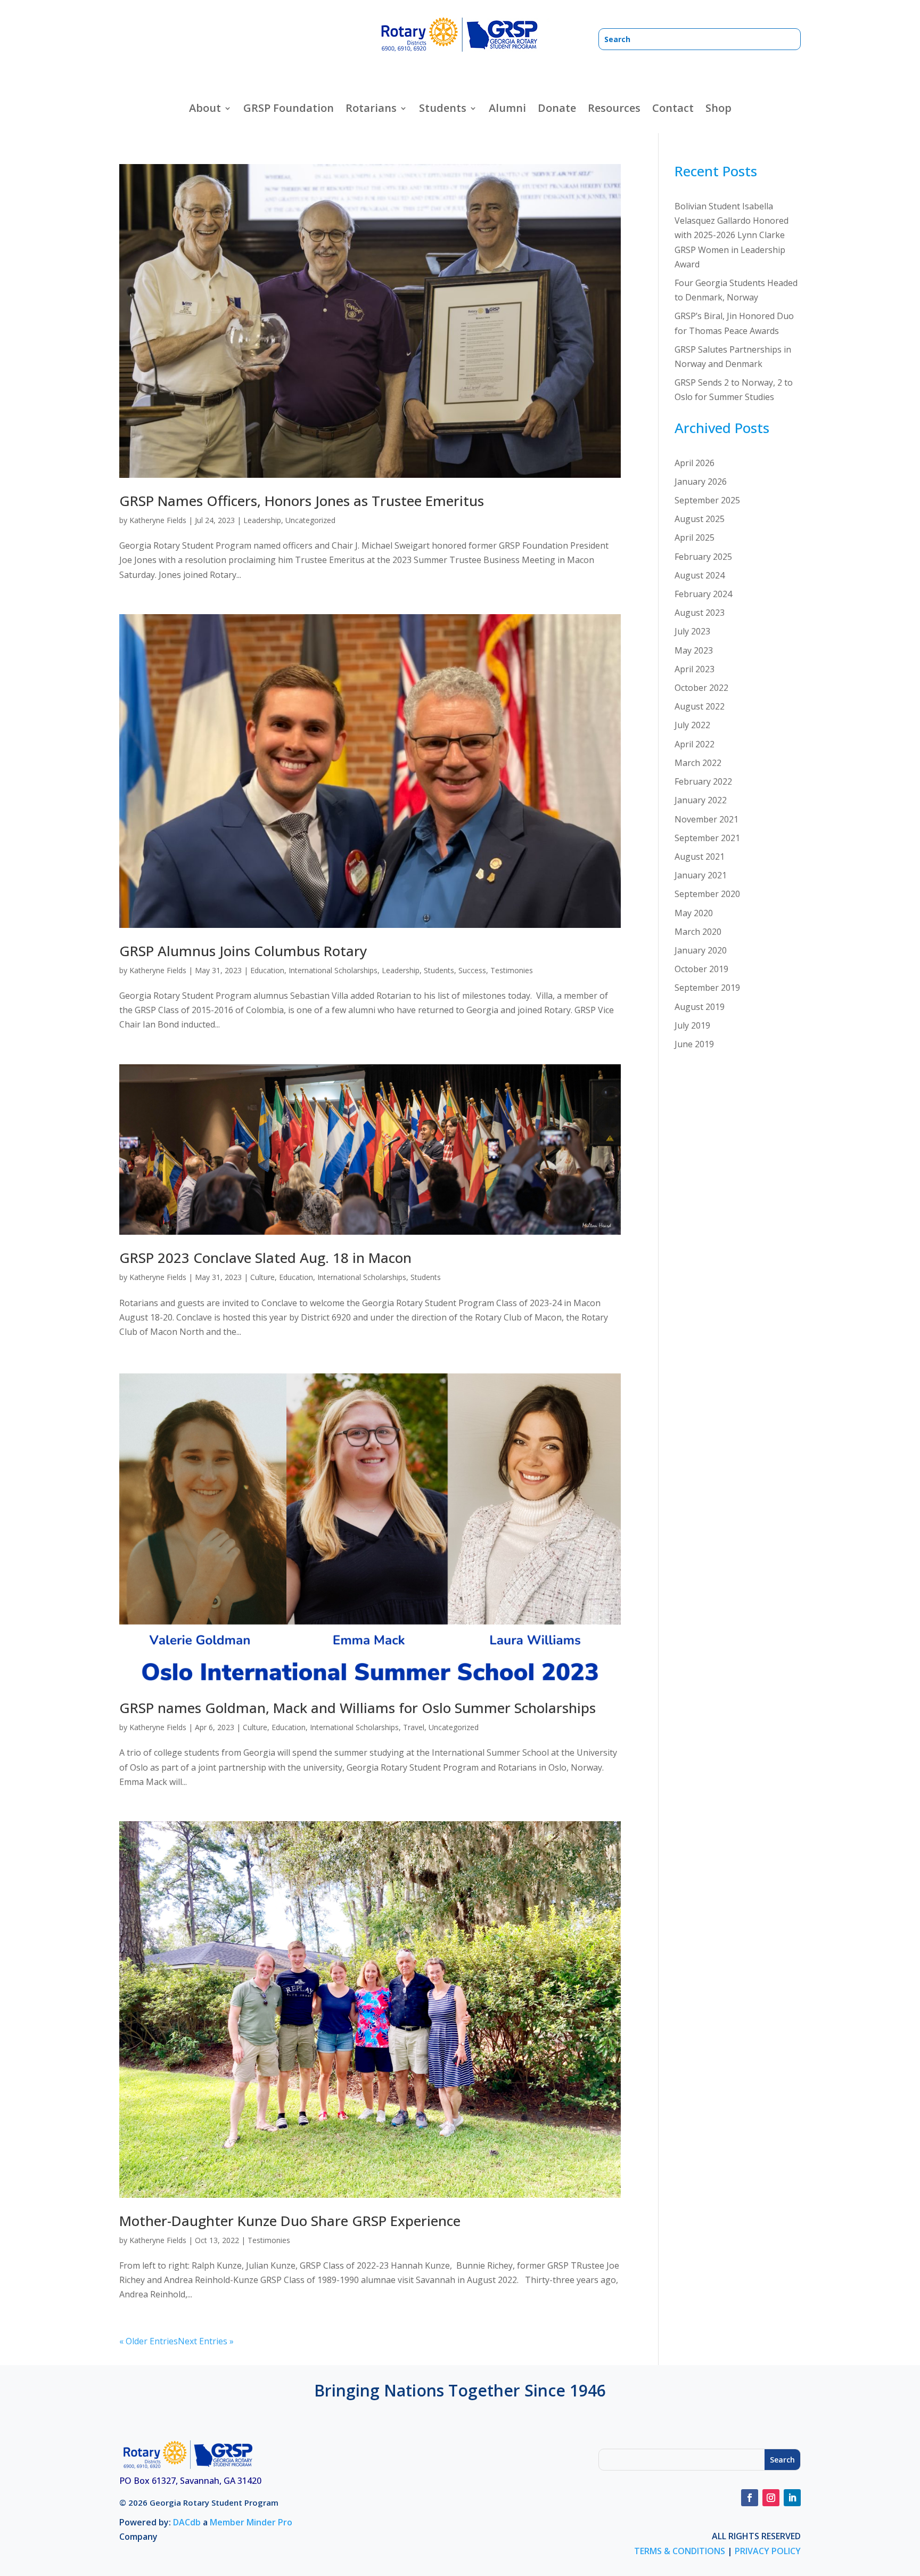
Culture (262, 1277)
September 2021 (707, 838)
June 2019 (694, 1044)
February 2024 (703, 594)
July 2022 (692, 725)
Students (439, 970)
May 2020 (694, 913)
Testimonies (512, 970)
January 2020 (701, 950)
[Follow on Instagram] (771, 2498)
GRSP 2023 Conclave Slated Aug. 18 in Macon (265, 1258)
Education (267, 970)
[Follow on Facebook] (750, 2498)
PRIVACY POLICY (768, 2551)
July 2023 (692, 631)
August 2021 (700, 857)
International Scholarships (333, 970)
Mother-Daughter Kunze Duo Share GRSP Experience (290, 2221)
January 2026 (701, 482)
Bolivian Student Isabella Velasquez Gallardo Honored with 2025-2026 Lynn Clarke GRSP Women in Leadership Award (732, 235)
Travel (414, 1727)
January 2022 (701, 800)
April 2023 (695, 669)
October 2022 (701, 688)
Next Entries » (206, 2341)
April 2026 (695, 463)
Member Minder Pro (251, 2522)
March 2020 (698, 932)
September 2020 (707, 894)
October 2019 (701, 969)
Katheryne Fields (158, 520)
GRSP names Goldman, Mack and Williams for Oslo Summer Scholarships (358, 1708)
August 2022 (700, 706)
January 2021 (701, 875)
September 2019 (707, 988)
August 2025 (700, 519)
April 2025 (695, 537)
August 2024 (700, 575)
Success (472, 970)
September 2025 (707, 500)
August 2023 (700, 613)
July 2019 (692, 1025)
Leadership (262, 520)
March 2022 (698, 763)
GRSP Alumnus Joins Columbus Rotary (243, 951)
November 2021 (707, 819)
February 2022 (703, 781)
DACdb (187, 2522)
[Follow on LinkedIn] (792, 2498)
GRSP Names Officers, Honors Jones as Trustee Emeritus (302, 501)
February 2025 (703, 557)
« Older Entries (149, 2341)
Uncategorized (310, 520)
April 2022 (695, 744)
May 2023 (694, 650)
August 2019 (700, 1007)
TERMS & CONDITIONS (680, 2551)
